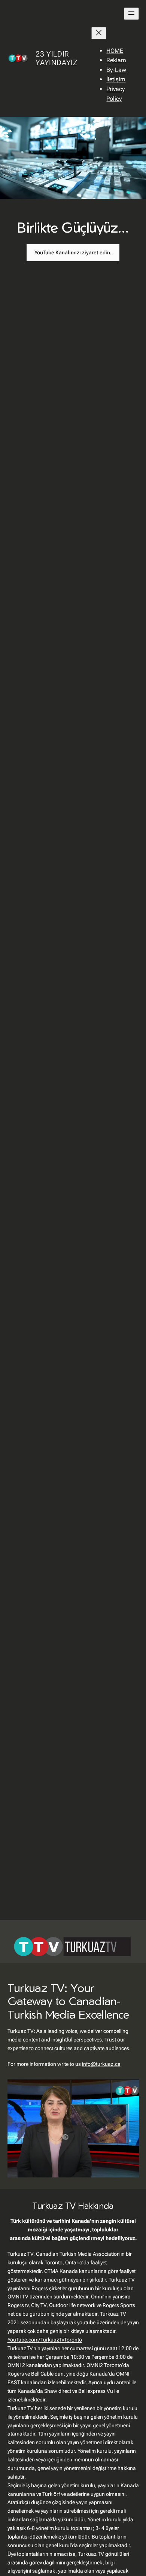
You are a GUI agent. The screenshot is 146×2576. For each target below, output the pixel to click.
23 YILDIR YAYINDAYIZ (56, 58)
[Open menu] (131, 14)
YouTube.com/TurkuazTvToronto (45, 2340)
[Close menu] (99, 33)
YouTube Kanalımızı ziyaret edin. (73, 252)
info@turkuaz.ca (101, 2064)
